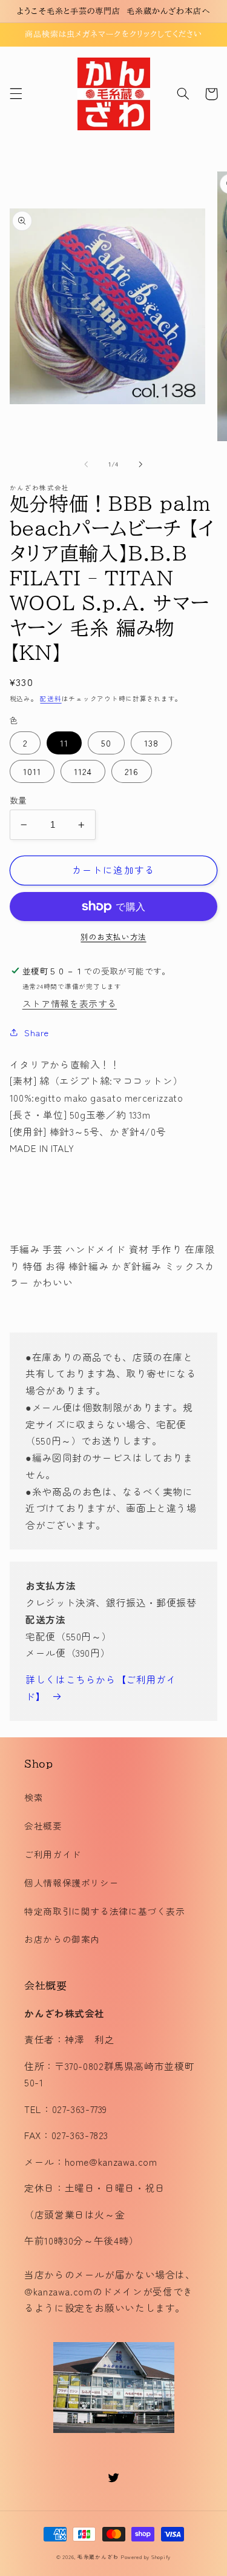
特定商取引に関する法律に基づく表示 (105, 1911)
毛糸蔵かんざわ (98, 2557)
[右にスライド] (141, 464)
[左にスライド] (86, 464)
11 (64, 743)
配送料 (51, 698)
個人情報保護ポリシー (71, 1882)
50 (106, 743)
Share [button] (37, 1032)
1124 (83, 771)
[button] (16, 94)
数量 (18, 800)
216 (132, 771)
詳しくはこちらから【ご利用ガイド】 (101, 1688)
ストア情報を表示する (70, 1003)
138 (151, 743)
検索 (34, 1797)
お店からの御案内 (62, 1939)
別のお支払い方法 (113, 937)
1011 (32, 771)
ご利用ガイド (53, 1854)
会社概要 (43, 1825)
